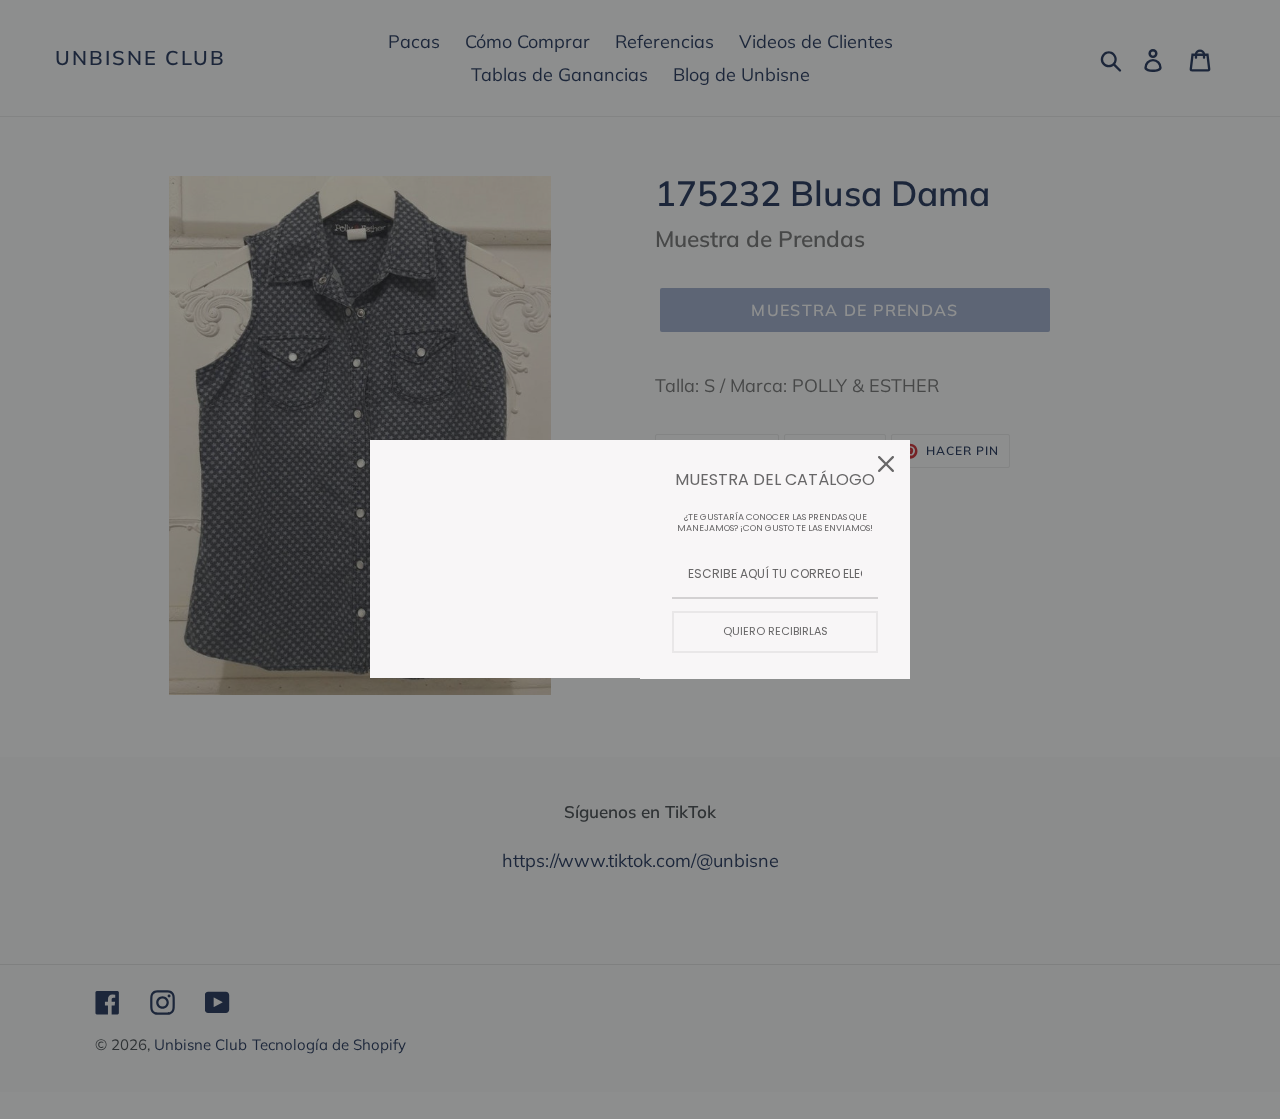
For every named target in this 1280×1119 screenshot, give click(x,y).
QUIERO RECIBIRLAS (775, 631)
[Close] (886, 464)
